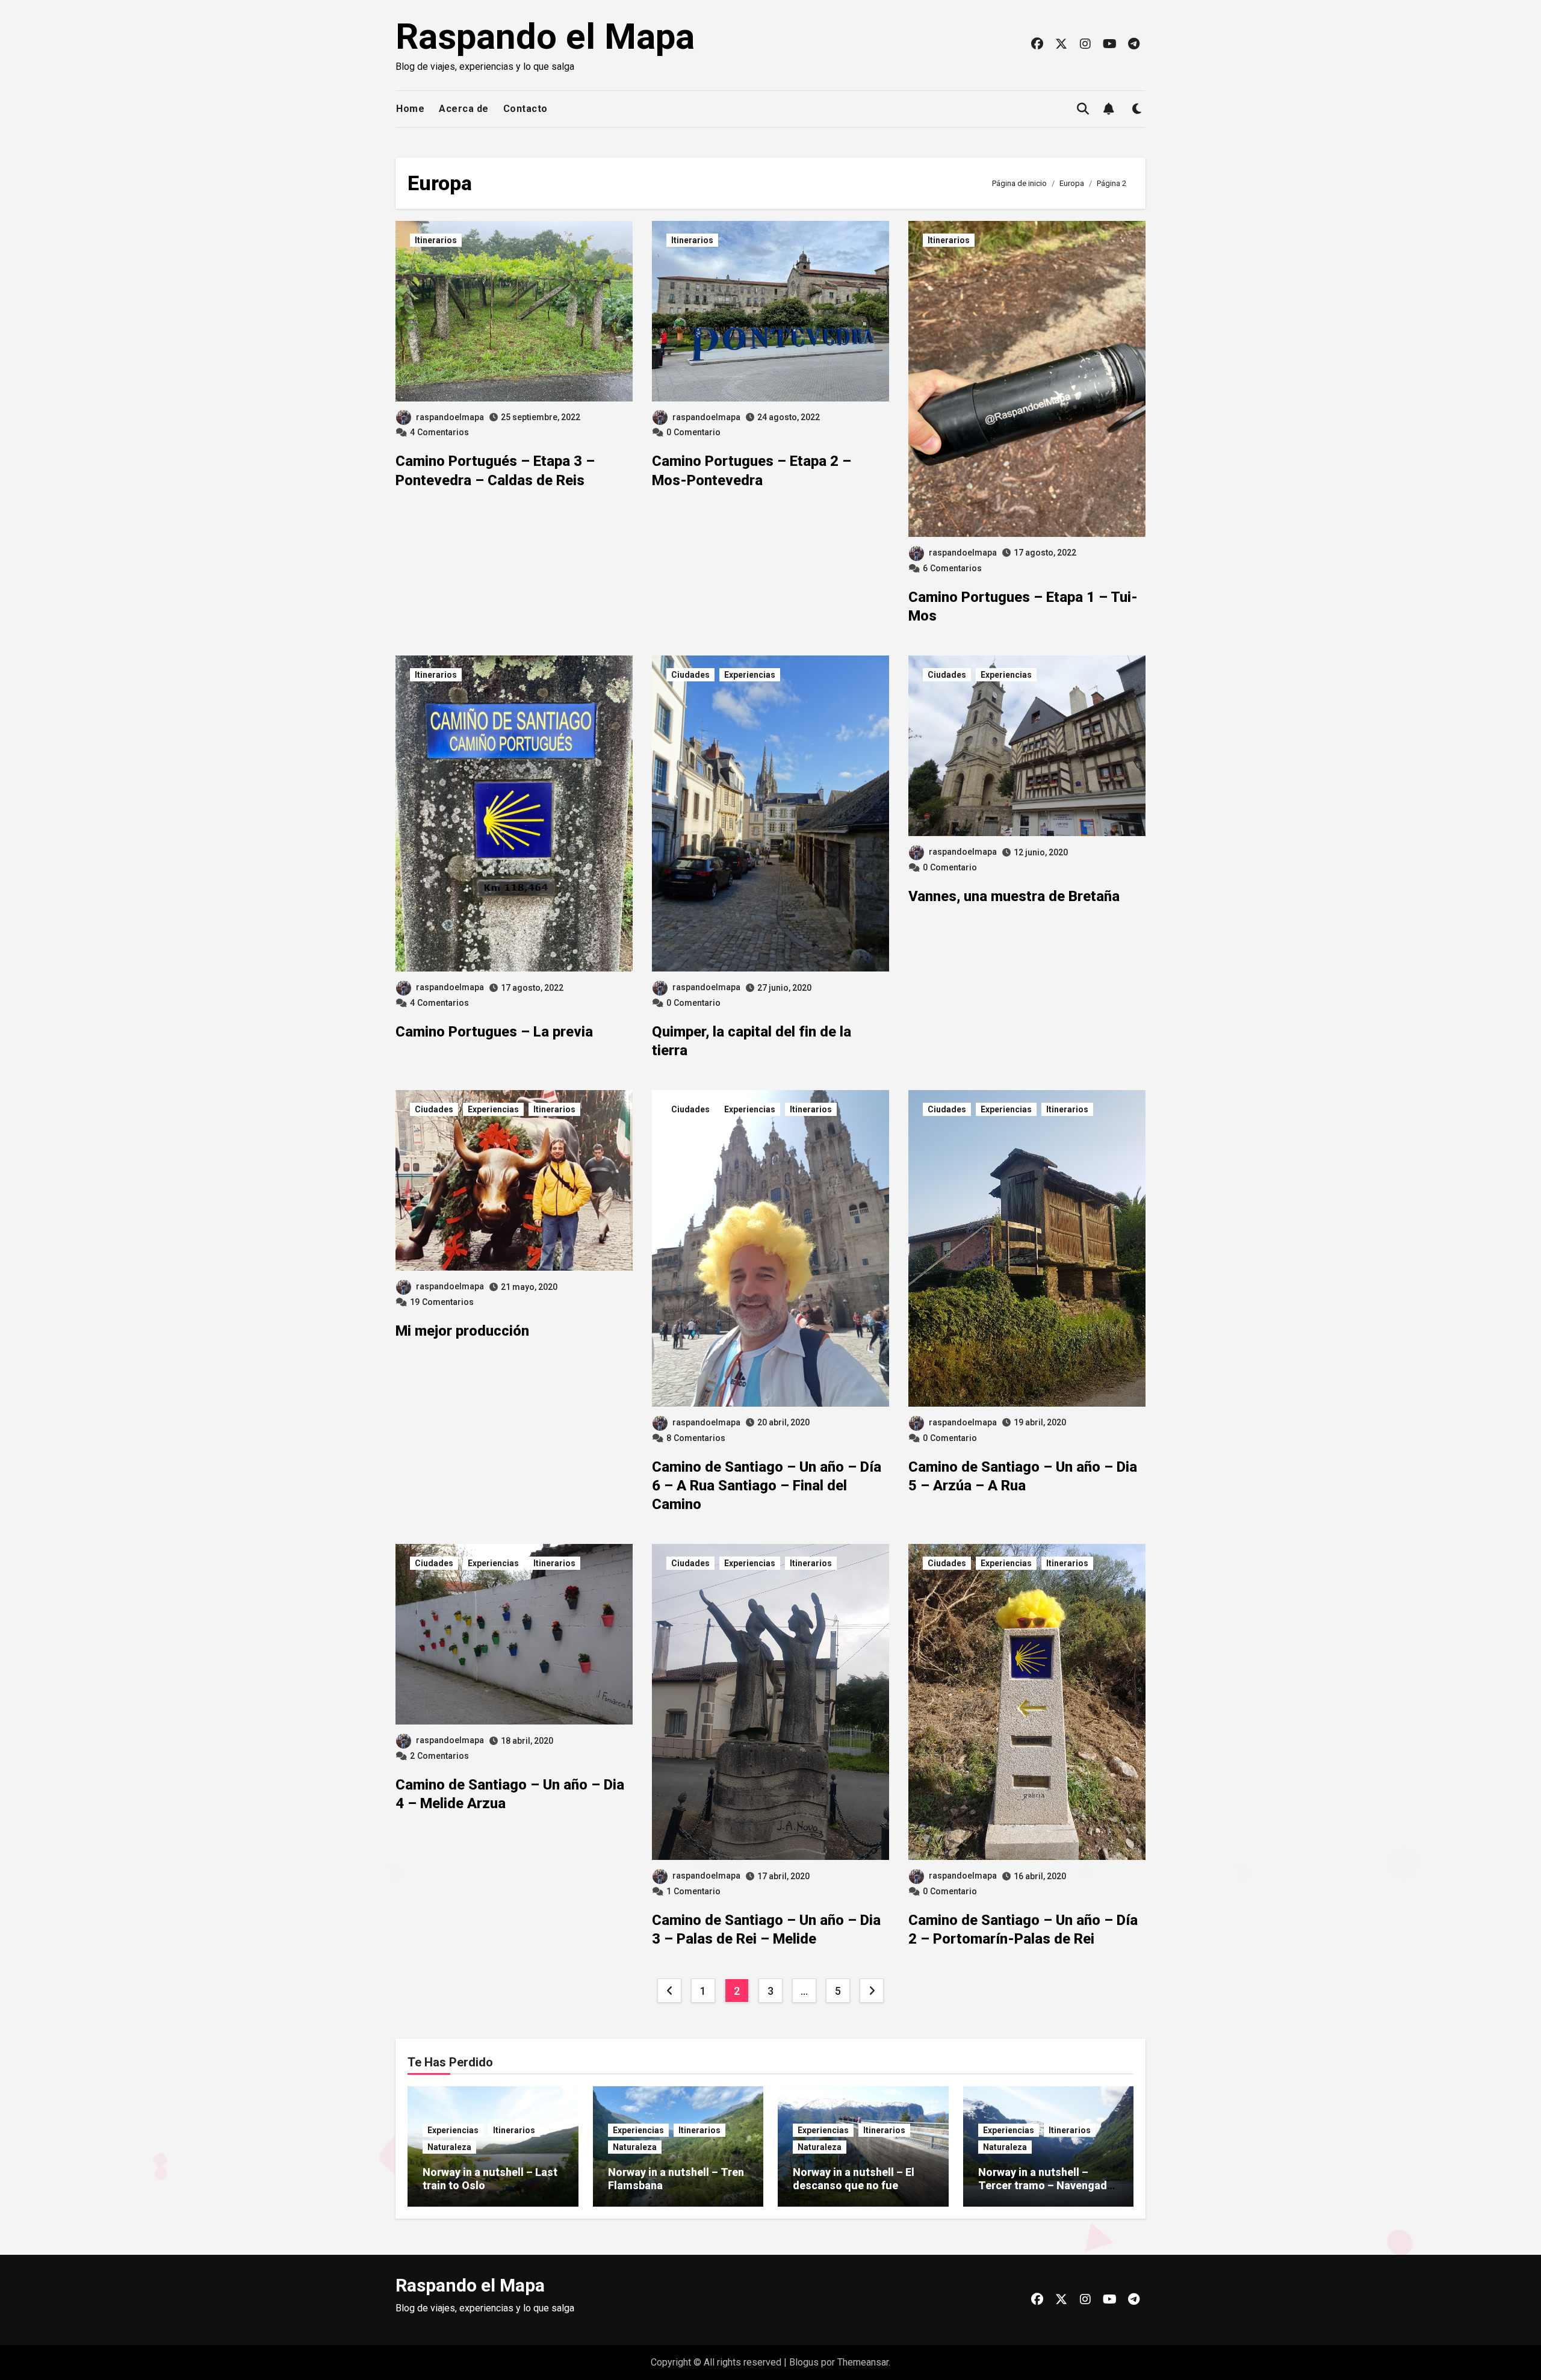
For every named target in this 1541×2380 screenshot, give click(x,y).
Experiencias (750, 675)
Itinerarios (436, 240)
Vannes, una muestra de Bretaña (1014, 896)
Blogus (804, 2362)
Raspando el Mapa (545, 36)
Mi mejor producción (462, 1331)
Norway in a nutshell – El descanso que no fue (854, 2179)
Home (410, 109)
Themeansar (863, 2362)
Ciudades (690, 675)
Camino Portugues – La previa (494, 1032)
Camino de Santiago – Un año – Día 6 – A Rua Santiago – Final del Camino (767, 1486)
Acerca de (464, 109)
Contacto (526, 109)
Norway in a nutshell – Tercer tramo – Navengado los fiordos (1046, 2185)
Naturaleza (449, 2147)
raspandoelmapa (450, 417)
